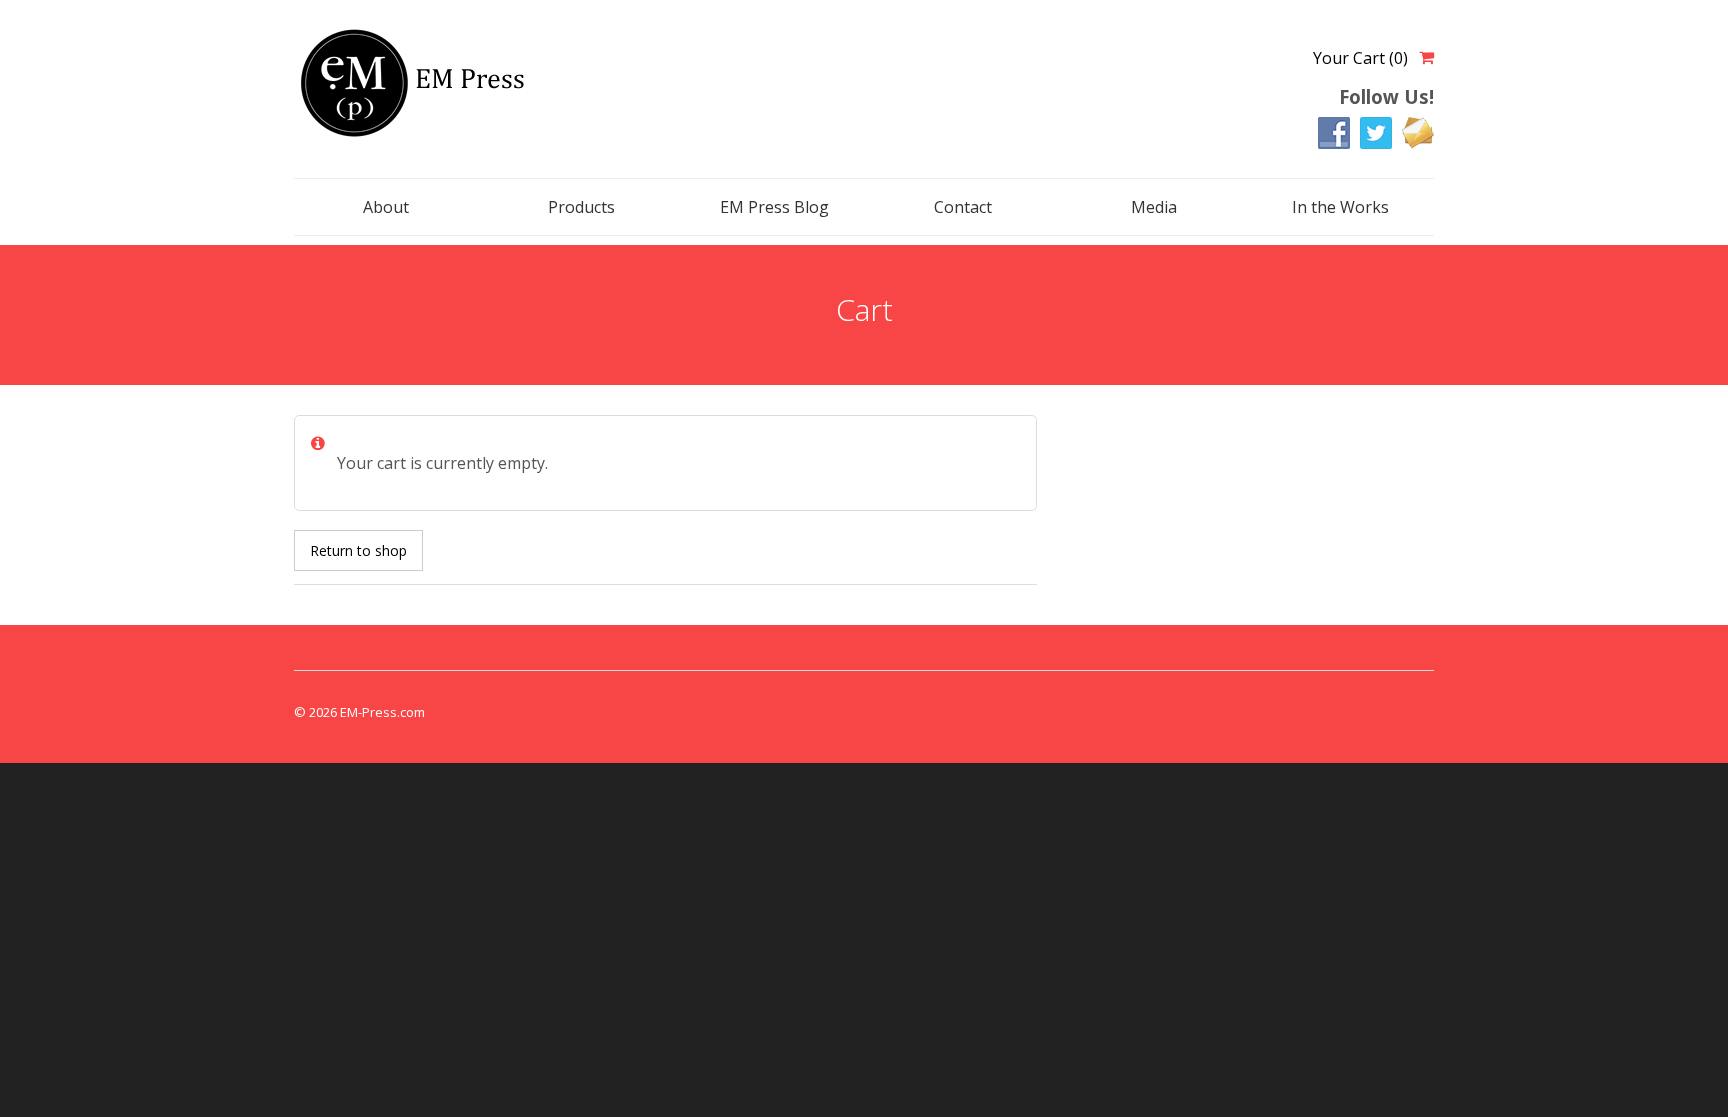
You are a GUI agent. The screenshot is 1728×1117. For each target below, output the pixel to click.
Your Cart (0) (1360, 58)
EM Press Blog (774, 207)
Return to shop (358, 550)
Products (581, 207)
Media (1154, 207)
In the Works (1340, 207)
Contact (963, 207)
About (386, 207)
